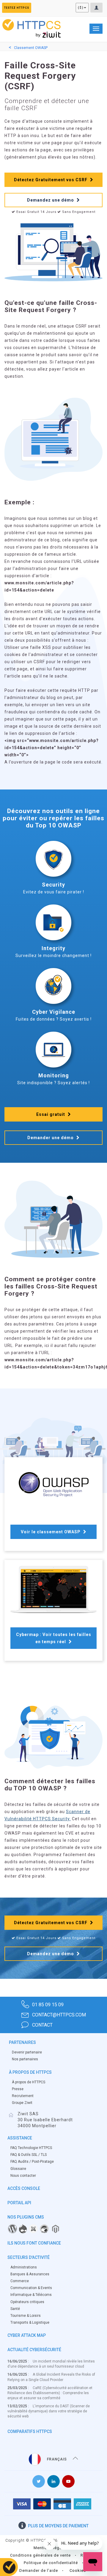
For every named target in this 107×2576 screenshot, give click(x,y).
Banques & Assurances (30, 2274)
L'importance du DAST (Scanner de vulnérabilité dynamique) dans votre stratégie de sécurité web (49, 2411)
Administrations (24, 2267)
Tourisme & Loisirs (26, 2316)
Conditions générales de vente (40, 2555)
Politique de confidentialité (51, 2563)
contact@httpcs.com (59, 2015)
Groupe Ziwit (22, 2103)
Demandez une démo (51, 200)
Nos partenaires (25, 2059)
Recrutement (23, 2096)
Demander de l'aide (39, 2570)
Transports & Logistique (30, 2322)
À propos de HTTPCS (29, 2082)
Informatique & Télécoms (31, 2295)
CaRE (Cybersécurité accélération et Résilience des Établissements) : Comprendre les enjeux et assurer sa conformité (50, 2393)
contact (42, 2025)
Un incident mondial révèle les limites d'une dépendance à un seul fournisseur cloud (51, 2364)
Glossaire (18, 2169)
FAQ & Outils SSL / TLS (29, 2155)
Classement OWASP (31, 48)
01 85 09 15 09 (48, 2005)
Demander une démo (51, 1138)
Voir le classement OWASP (51, 1532)
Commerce (20, 2281)
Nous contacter (23, 2176)
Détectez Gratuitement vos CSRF (51, 180)
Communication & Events (31, 2288)
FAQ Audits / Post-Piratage (32, 2162)
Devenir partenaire (27, 2052)
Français (57, 2459)
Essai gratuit (51, 1114)
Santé (15, 2309)
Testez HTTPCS (17, 8)
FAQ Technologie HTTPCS (31, 2148)
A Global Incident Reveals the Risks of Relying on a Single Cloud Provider (51, 2377)
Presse (18, 2089)
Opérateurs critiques (27, 2302)
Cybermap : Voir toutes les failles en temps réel (54, 1638)
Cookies (78, 2570)
